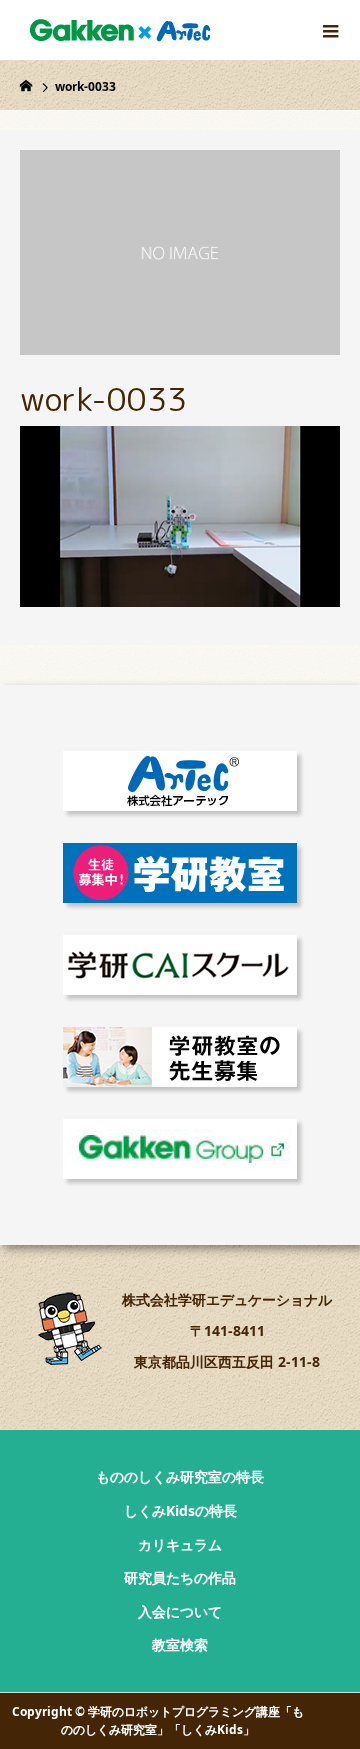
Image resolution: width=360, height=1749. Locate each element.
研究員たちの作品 (180, 1577)
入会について (180, 1611)
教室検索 (180, 1644)
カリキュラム (180, 1544)
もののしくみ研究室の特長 (180, 1476)
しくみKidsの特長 (180, 1510)
